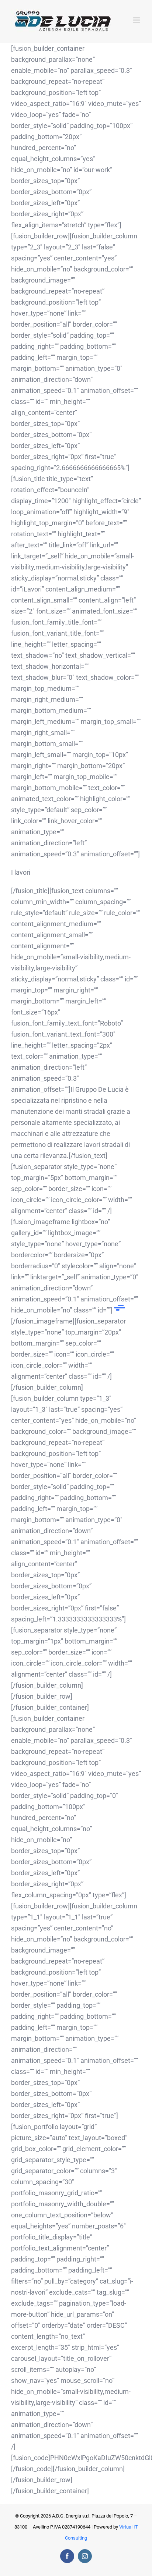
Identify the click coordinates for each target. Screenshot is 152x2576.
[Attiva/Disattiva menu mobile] (137, 20)
